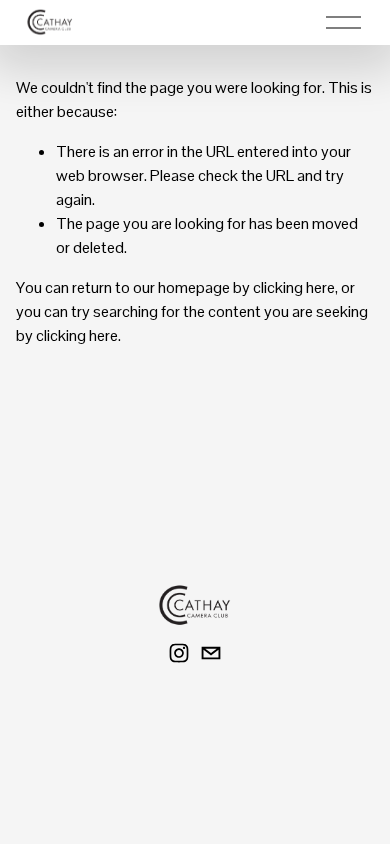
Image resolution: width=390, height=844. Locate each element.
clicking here (294, 287)
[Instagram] (179, 653)
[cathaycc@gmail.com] (211, 653)
